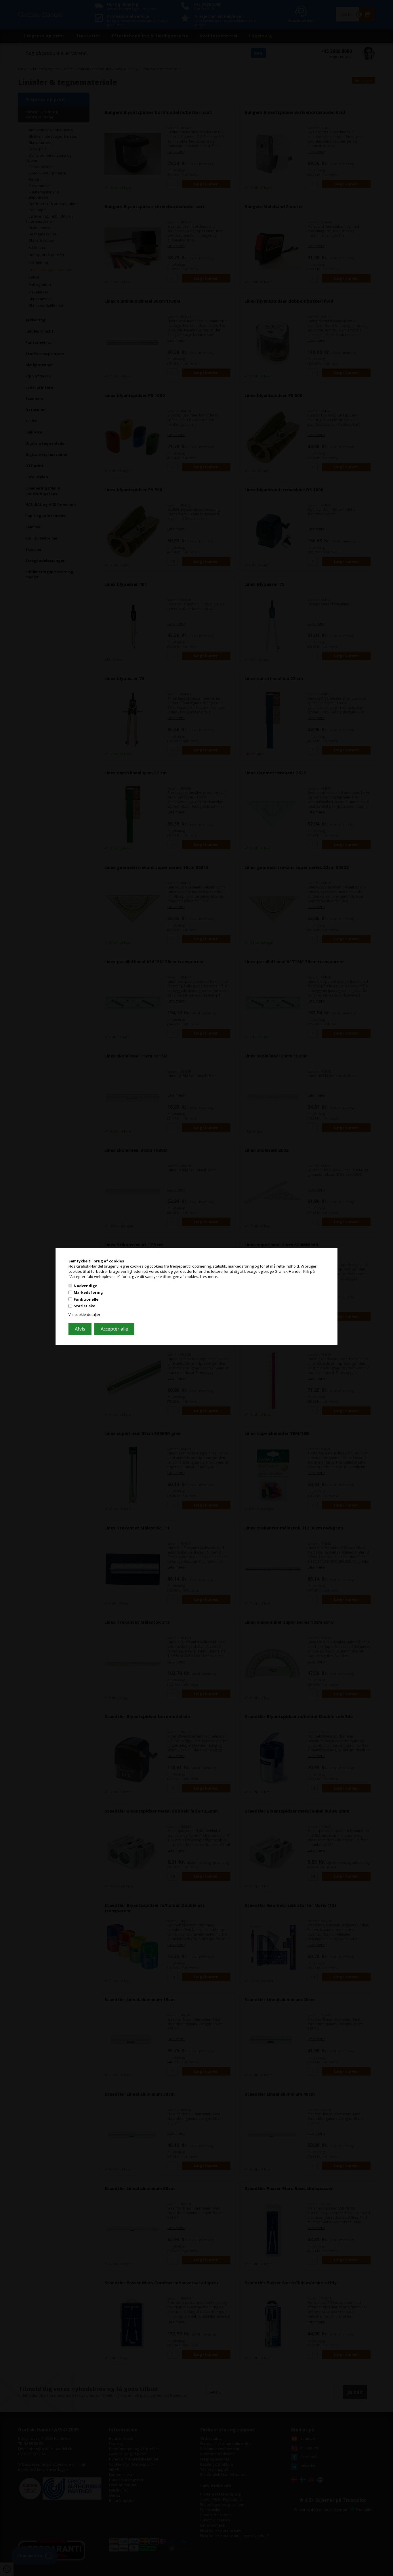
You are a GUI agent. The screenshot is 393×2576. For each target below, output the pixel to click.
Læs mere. (209, 1277)
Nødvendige (85, 1285)
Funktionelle (86, 1299)
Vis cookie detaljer (84, 1314)
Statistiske (84, 1306)
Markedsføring (88, 1292)
